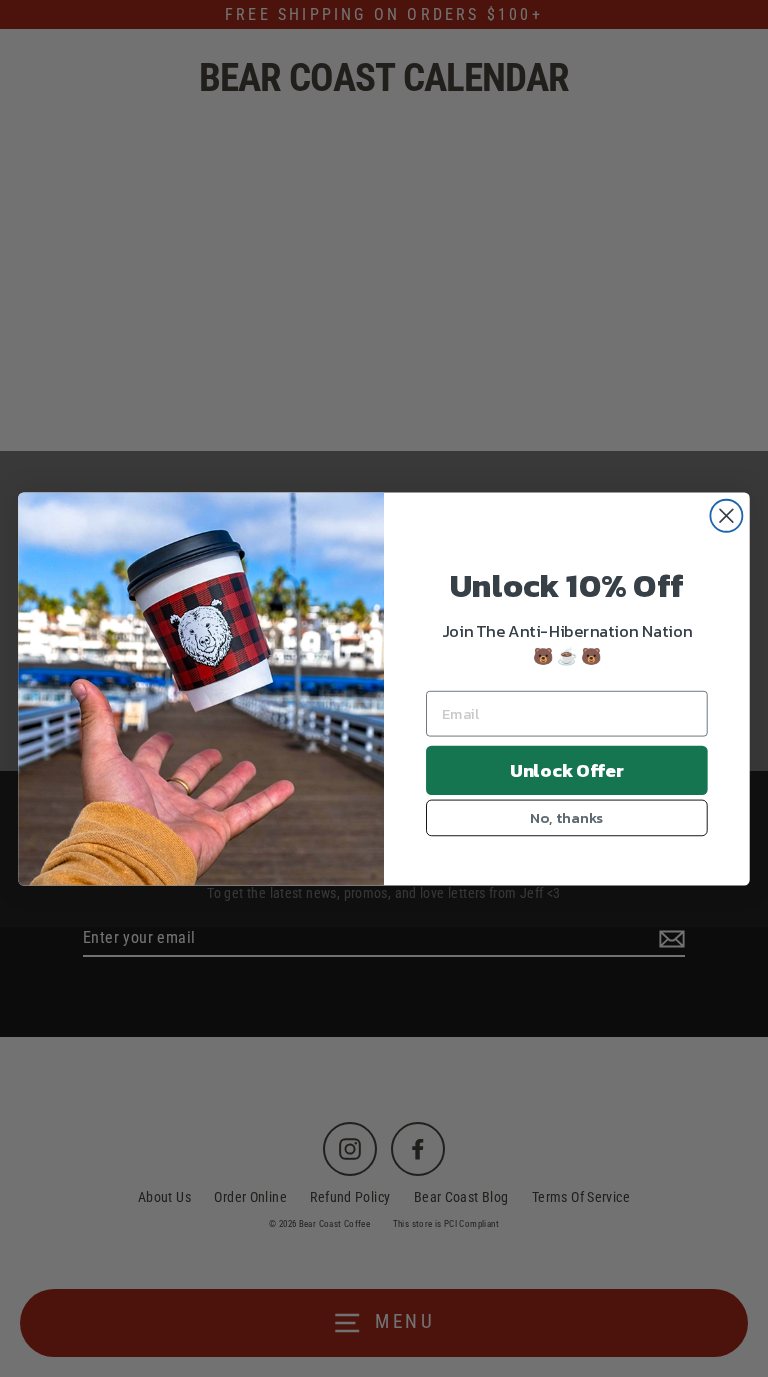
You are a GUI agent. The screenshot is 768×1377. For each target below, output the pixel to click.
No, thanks (566, 817)
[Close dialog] (726, 515)
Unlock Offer (567, 769)
